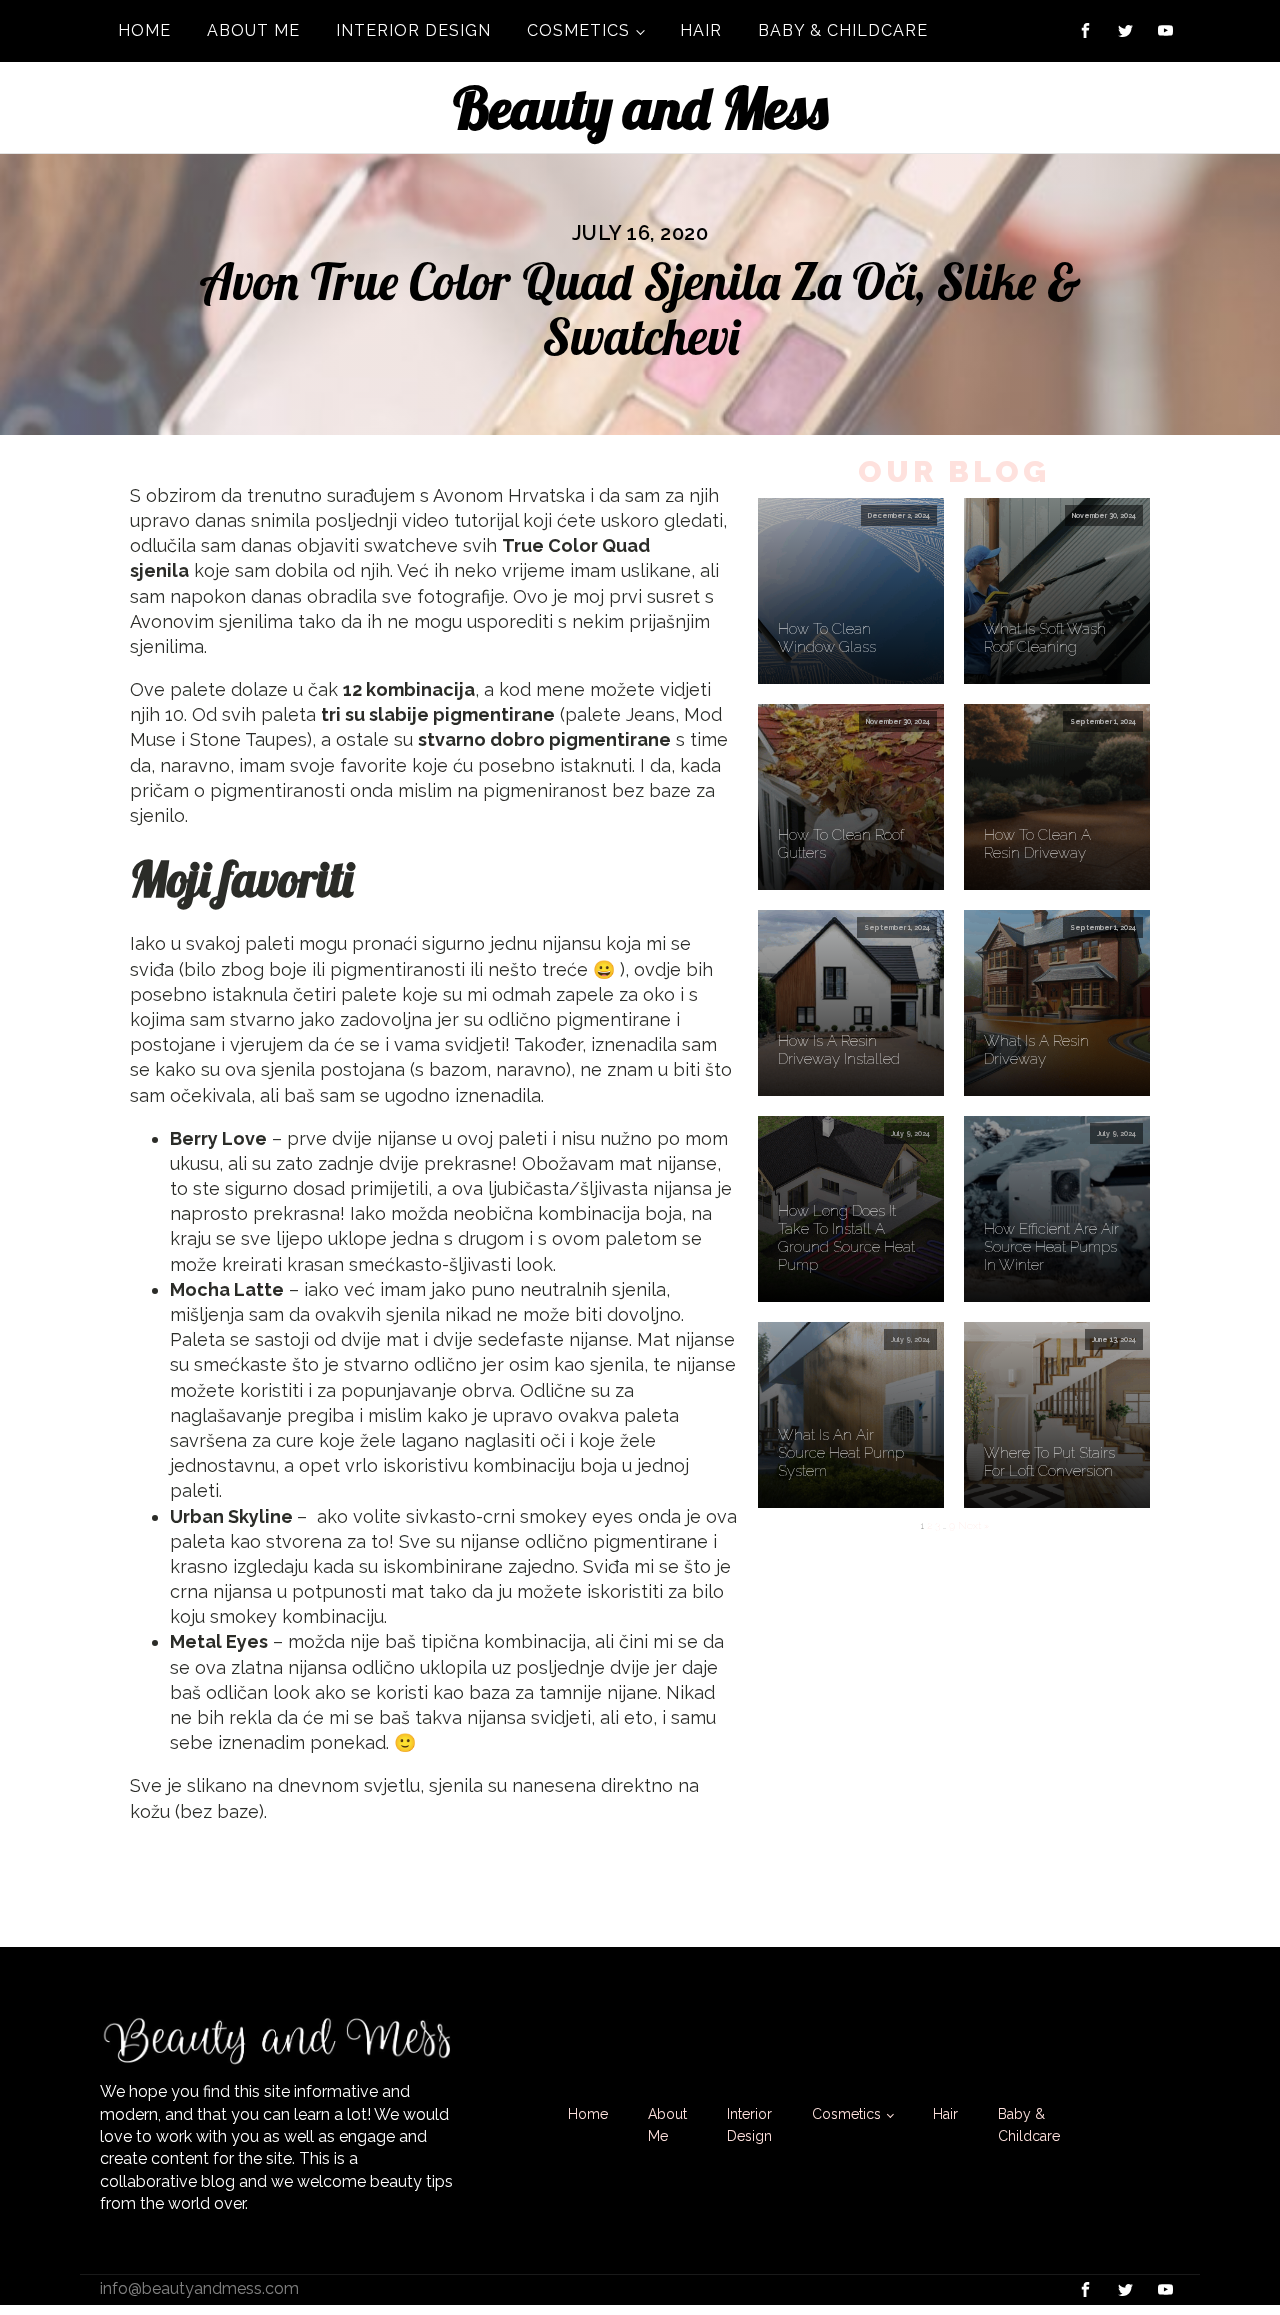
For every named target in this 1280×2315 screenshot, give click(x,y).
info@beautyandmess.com (199, 2288)
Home (144, 30)
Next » (973, 1525)
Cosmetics (578, 30)
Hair (701, 30)
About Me (253, 30)
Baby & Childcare (843, 30)
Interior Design (413, 30)
